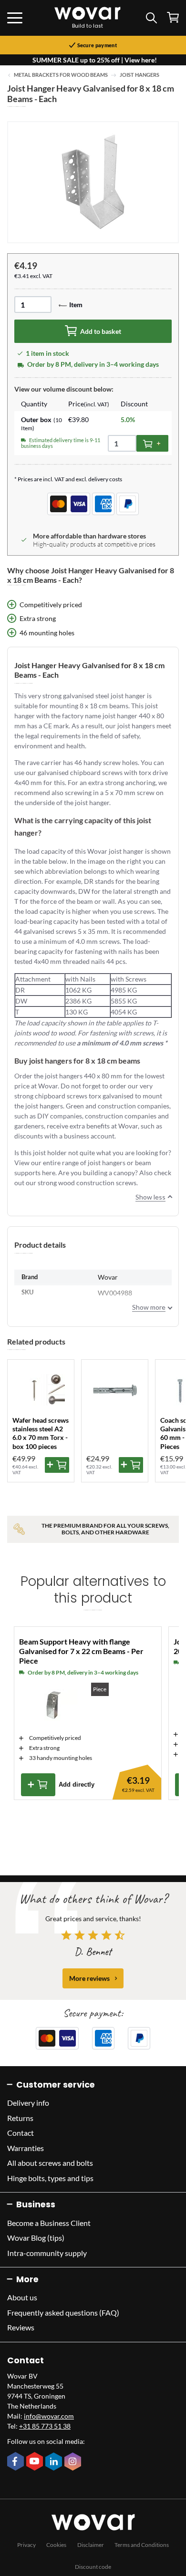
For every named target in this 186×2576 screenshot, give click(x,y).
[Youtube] (36, 2462)
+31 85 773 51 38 (45, 2426)
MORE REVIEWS (89, 1978)
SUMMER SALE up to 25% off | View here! (95, 60)
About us (22, 2297)
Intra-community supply (47, 2253)
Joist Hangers (139, 75)
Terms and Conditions (142, 2545)
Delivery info (28, 2103)
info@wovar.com (49, 2416)
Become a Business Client (49, 2223)
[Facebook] (17, 2462)
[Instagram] (74, 2462)
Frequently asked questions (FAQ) (63, 2312)
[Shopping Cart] (173, 17)
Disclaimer (91, 2545)
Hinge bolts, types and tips (50, 2178)
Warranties (26, 2148)
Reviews (21, 2327)
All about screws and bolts (50, 2163)
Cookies (56, 2545)
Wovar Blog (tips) (36, 2238)
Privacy (26, 2545)
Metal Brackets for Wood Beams (61, 75)
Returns (20, 2118)
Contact (21, 2133)
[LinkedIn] (55, 2462)
